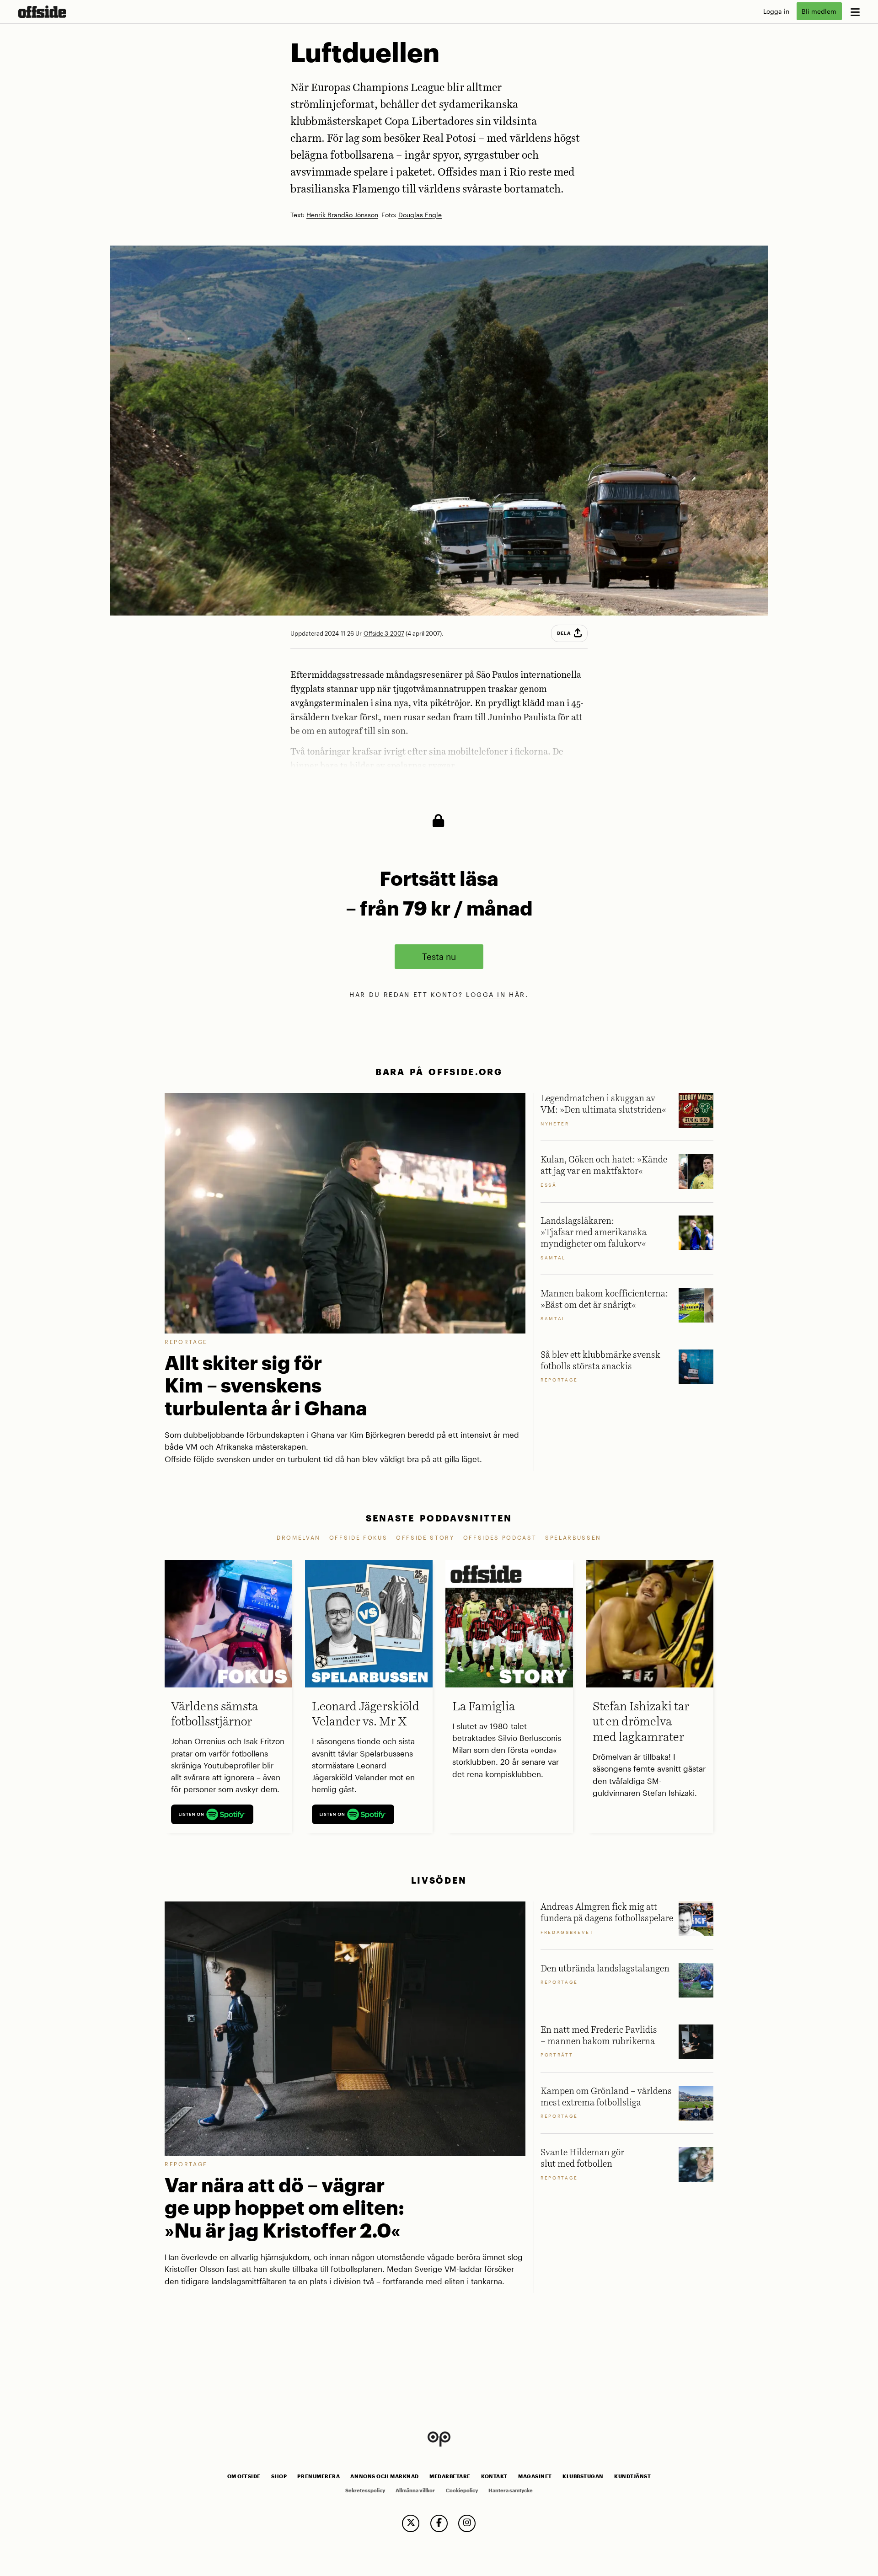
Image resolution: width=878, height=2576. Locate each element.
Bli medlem (819, 11)
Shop (279, 2476)
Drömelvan (299, 1537)
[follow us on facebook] (439, 2523)
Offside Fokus (359, 1537)
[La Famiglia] (509, 1623)
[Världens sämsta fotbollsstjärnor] (228, 1623)
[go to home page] (42, 12)
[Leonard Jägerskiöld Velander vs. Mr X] (369, 1623)
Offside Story (425, 1537)
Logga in (776, 11)
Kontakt (494, 2476)
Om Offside (244, 2476)
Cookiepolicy (462, 2490)
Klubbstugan (583, 2476)
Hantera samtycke (511, 2490)
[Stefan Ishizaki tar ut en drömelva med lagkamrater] (650, 1623)
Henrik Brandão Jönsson (342, 215)
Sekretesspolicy (365, 2490)
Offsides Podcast (500, 1537)
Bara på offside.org (439, 1072)
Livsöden (439, 1880)
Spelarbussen (573, 1537)
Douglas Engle (420, 215)
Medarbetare (450, 2476)
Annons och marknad (385, 2476)
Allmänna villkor (415, 2490)
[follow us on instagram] (467, 2523)
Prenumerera (319, 2476)
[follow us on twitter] (411, 2523)
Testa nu (439, 956)
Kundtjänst (632, 2476)
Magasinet (535, 2476)
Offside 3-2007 (384, 633)
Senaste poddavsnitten (439, 1518)
